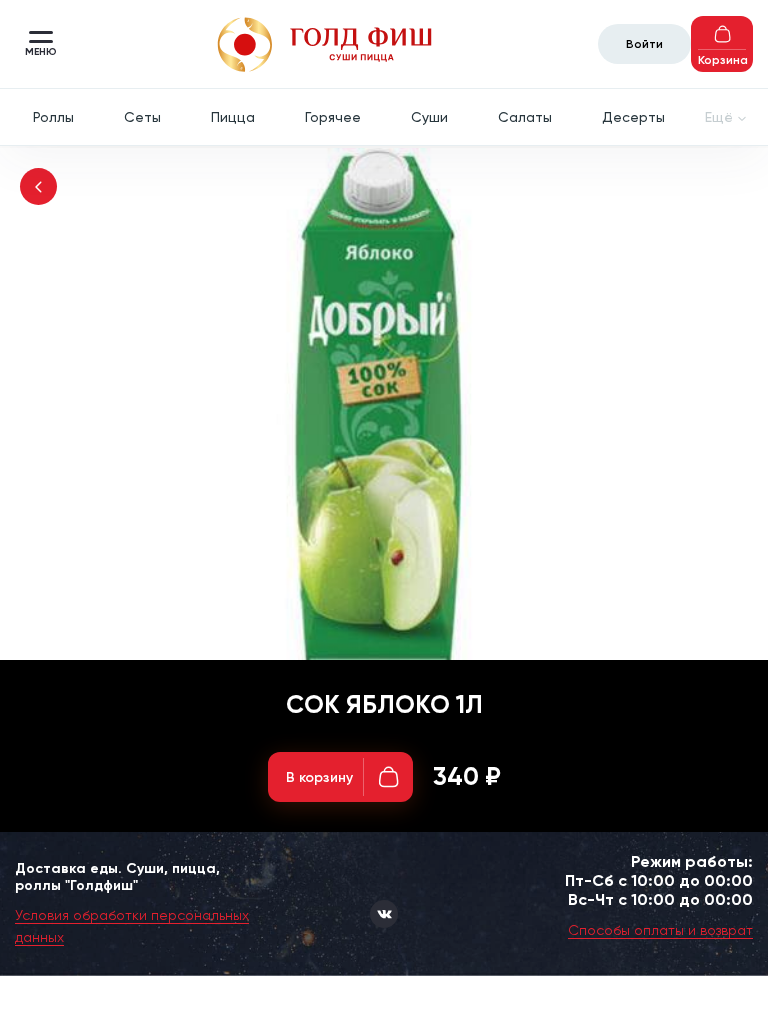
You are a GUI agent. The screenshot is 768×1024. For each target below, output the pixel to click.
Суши (429, 117)
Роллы (53, 117)
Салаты (525, 117)
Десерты (633, 117)
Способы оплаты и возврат (660, 930)
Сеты (142, 117)
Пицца (233, 117)
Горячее (333, 117)
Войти (644, 44)
